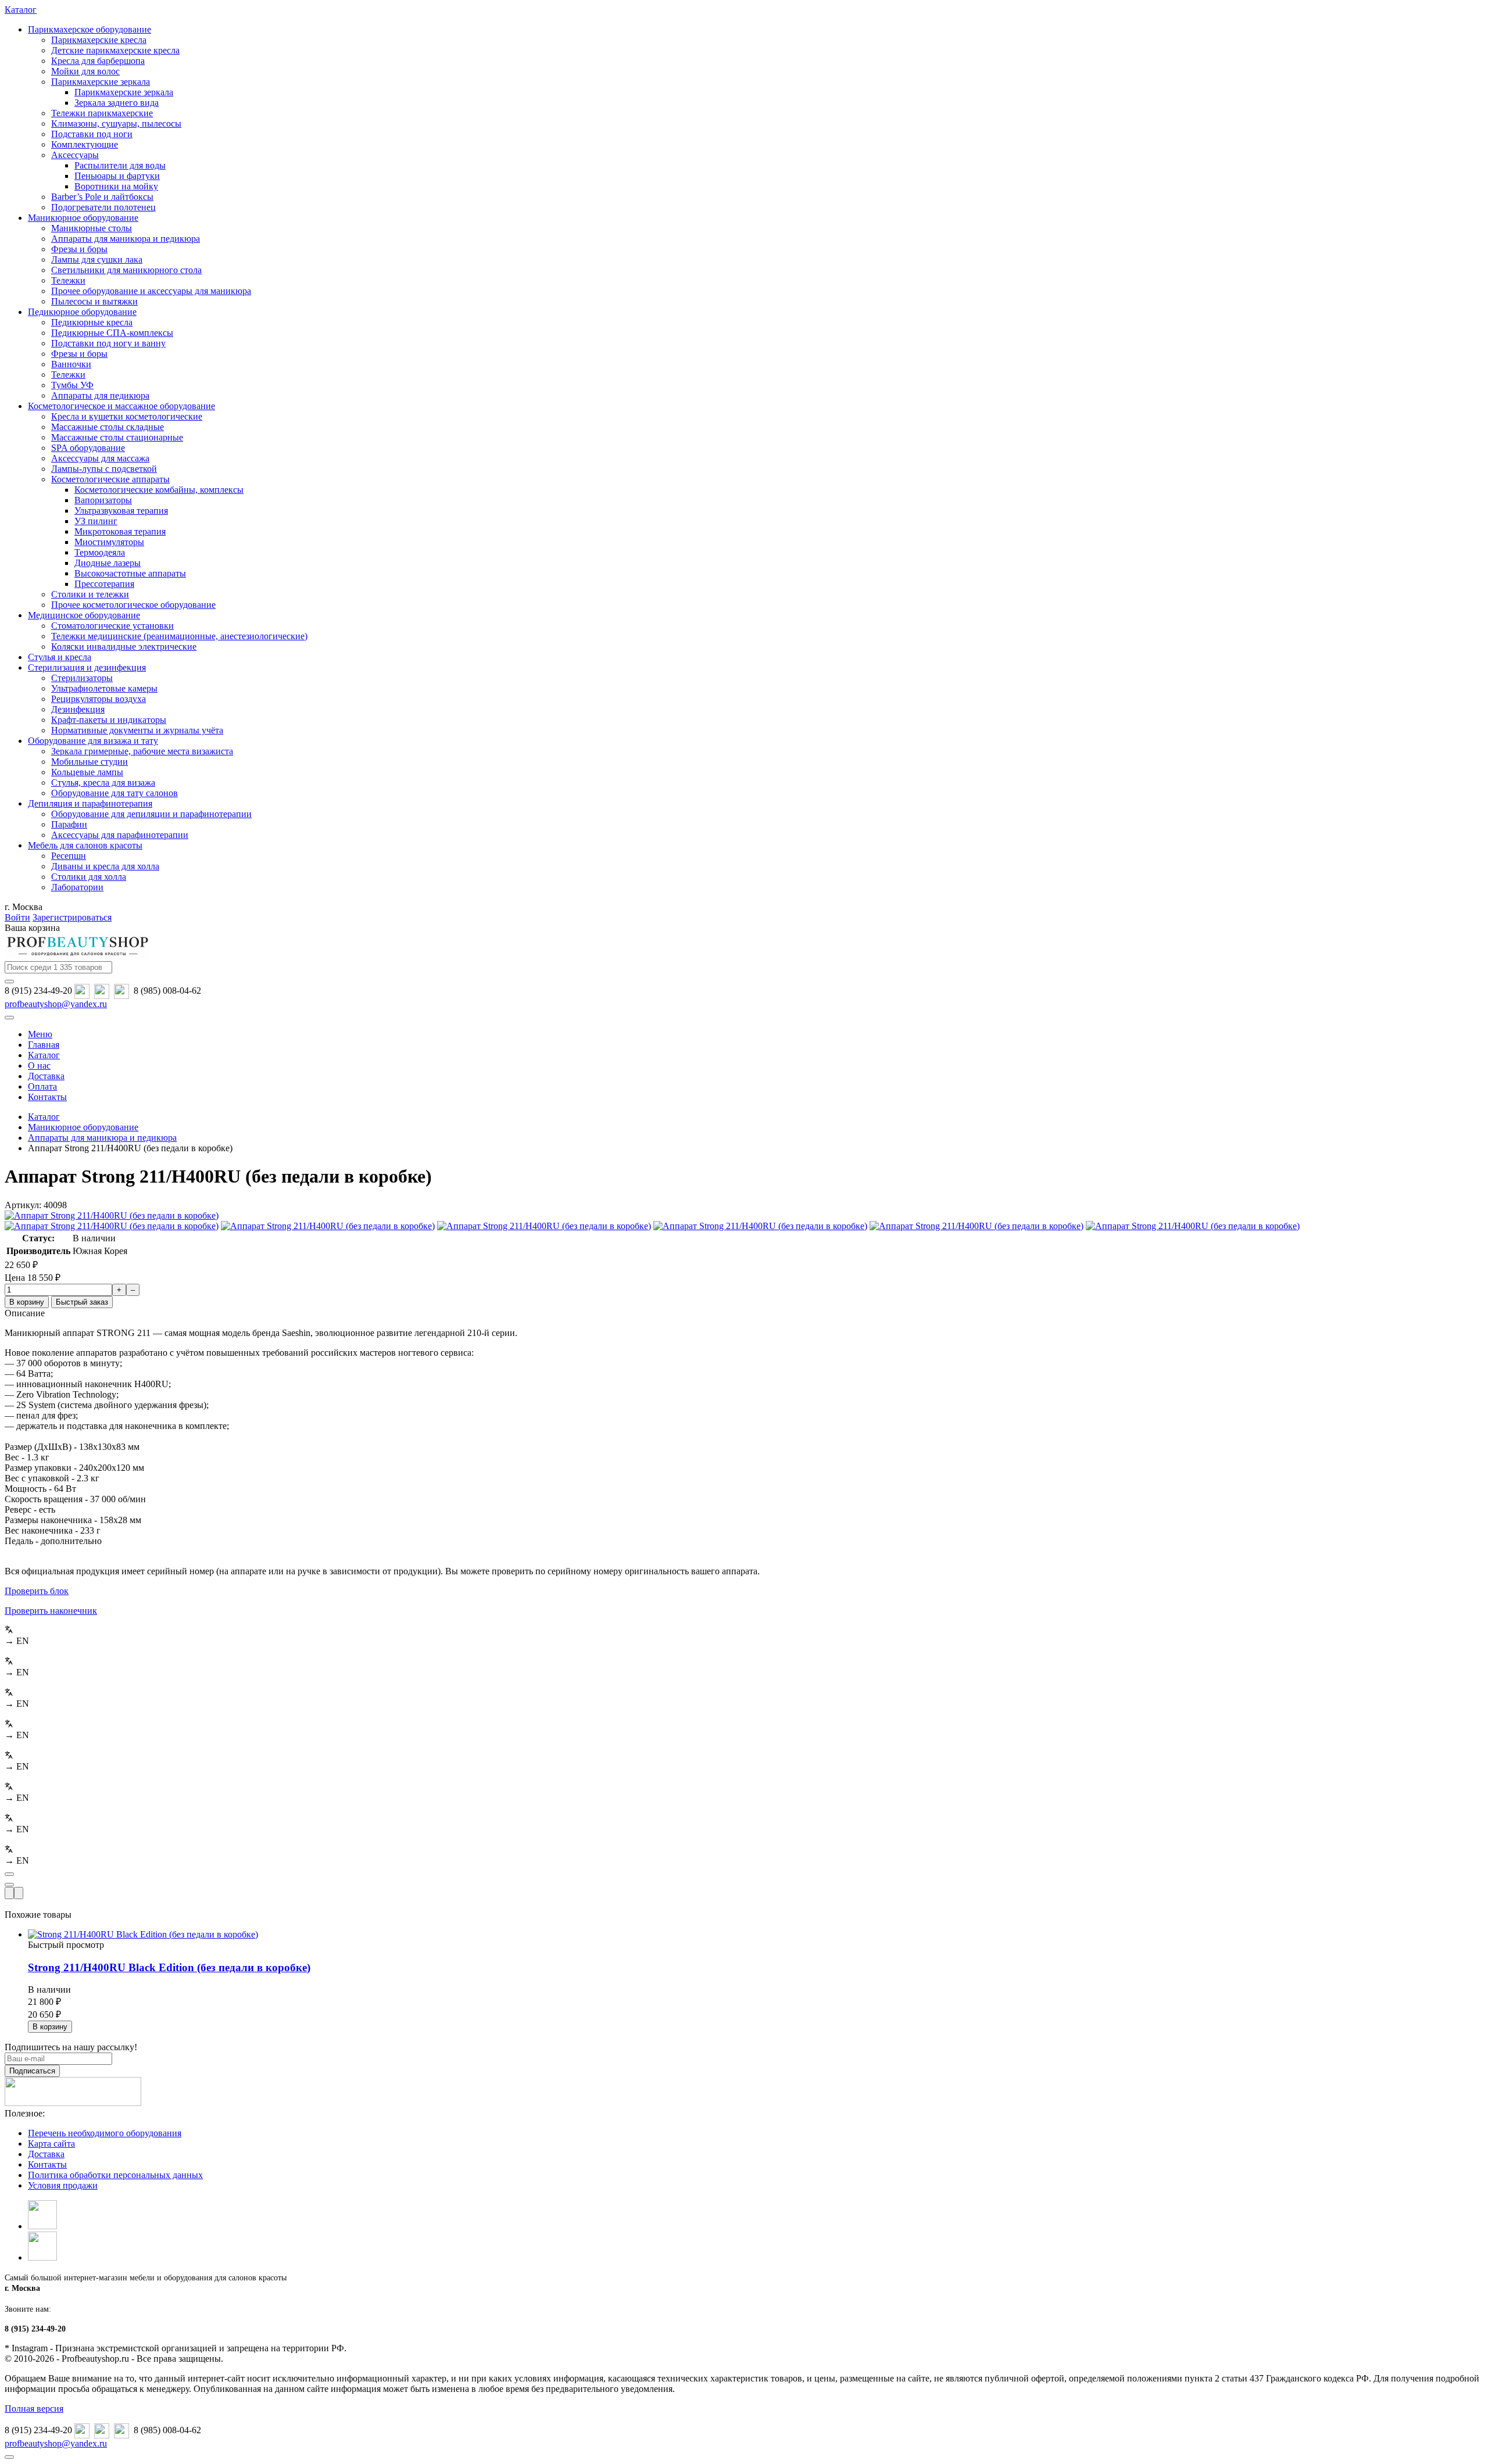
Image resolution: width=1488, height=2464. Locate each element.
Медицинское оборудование (84, 615)
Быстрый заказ (82, 1302)
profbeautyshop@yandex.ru (56, 1004)
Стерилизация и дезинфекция (87, 667)
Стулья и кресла (60, 657)
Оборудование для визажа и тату (93, 741)
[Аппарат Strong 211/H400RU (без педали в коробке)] (112, 1215)
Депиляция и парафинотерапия (90, 803)
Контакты (47, 2164)
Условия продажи (63, 2185)
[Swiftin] (9, 1874)
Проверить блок (37, 1591)
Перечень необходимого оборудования (105, 2133)
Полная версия (34, 2409)
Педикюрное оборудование (82, 312)
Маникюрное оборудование (83, 218)
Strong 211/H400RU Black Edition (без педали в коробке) (169, 1967)
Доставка (46, 2154)
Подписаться (32, 2071)
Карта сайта (51, 2144)
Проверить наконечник (51, 1611)
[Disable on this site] (9, 1893)
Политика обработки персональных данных (115, 2175)
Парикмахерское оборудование (90, 29)
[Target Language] (19, 1893)
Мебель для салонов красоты (85, 845)
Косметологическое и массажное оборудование (121, 406)
